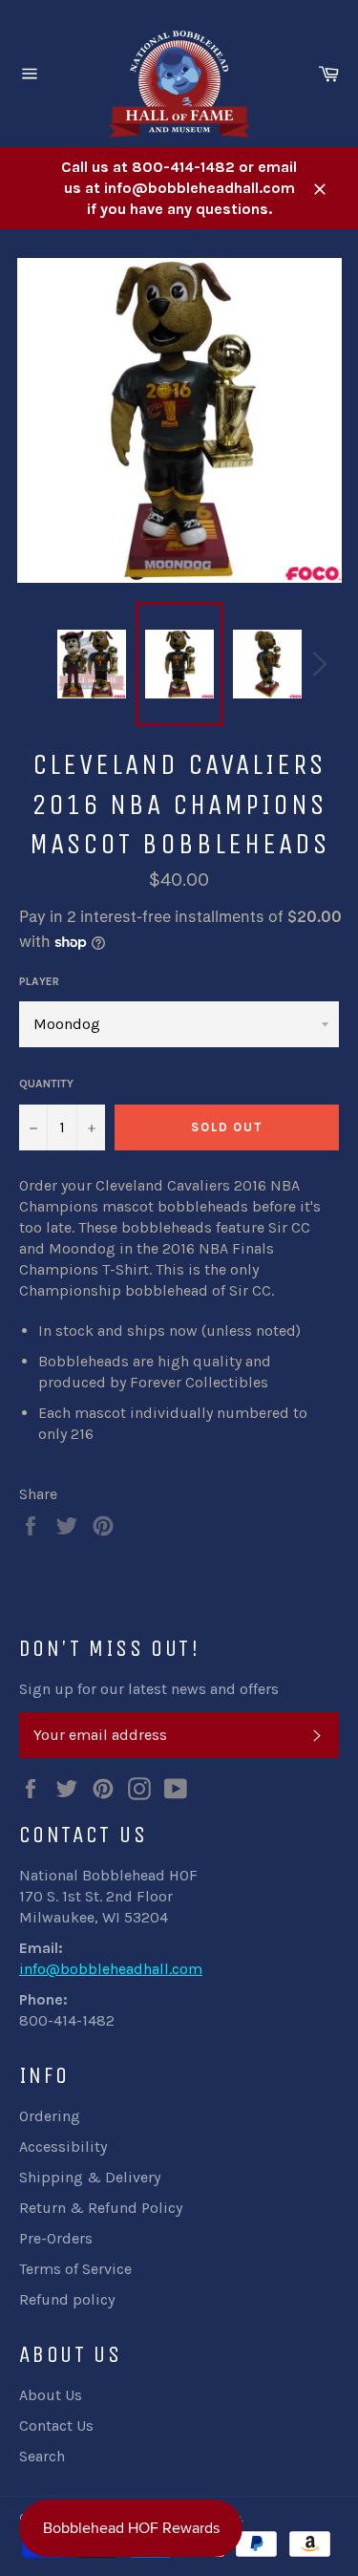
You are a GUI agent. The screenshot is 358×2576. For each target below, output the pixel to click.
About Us (51, 2395)
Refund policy (67, 2299)
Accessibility (63, 2147)
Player (39, 981)
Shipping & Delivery (90, 2177)
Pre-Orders (56, 2238)
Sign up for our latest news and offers (149, 1689)
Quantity (46, 1084)
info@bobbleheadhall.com (111, 1969)
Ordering (50, 2116)
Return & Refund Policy (101, 2208)
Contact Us (56, 2426)
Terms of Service (75, 2269)
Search (42, 2456)
